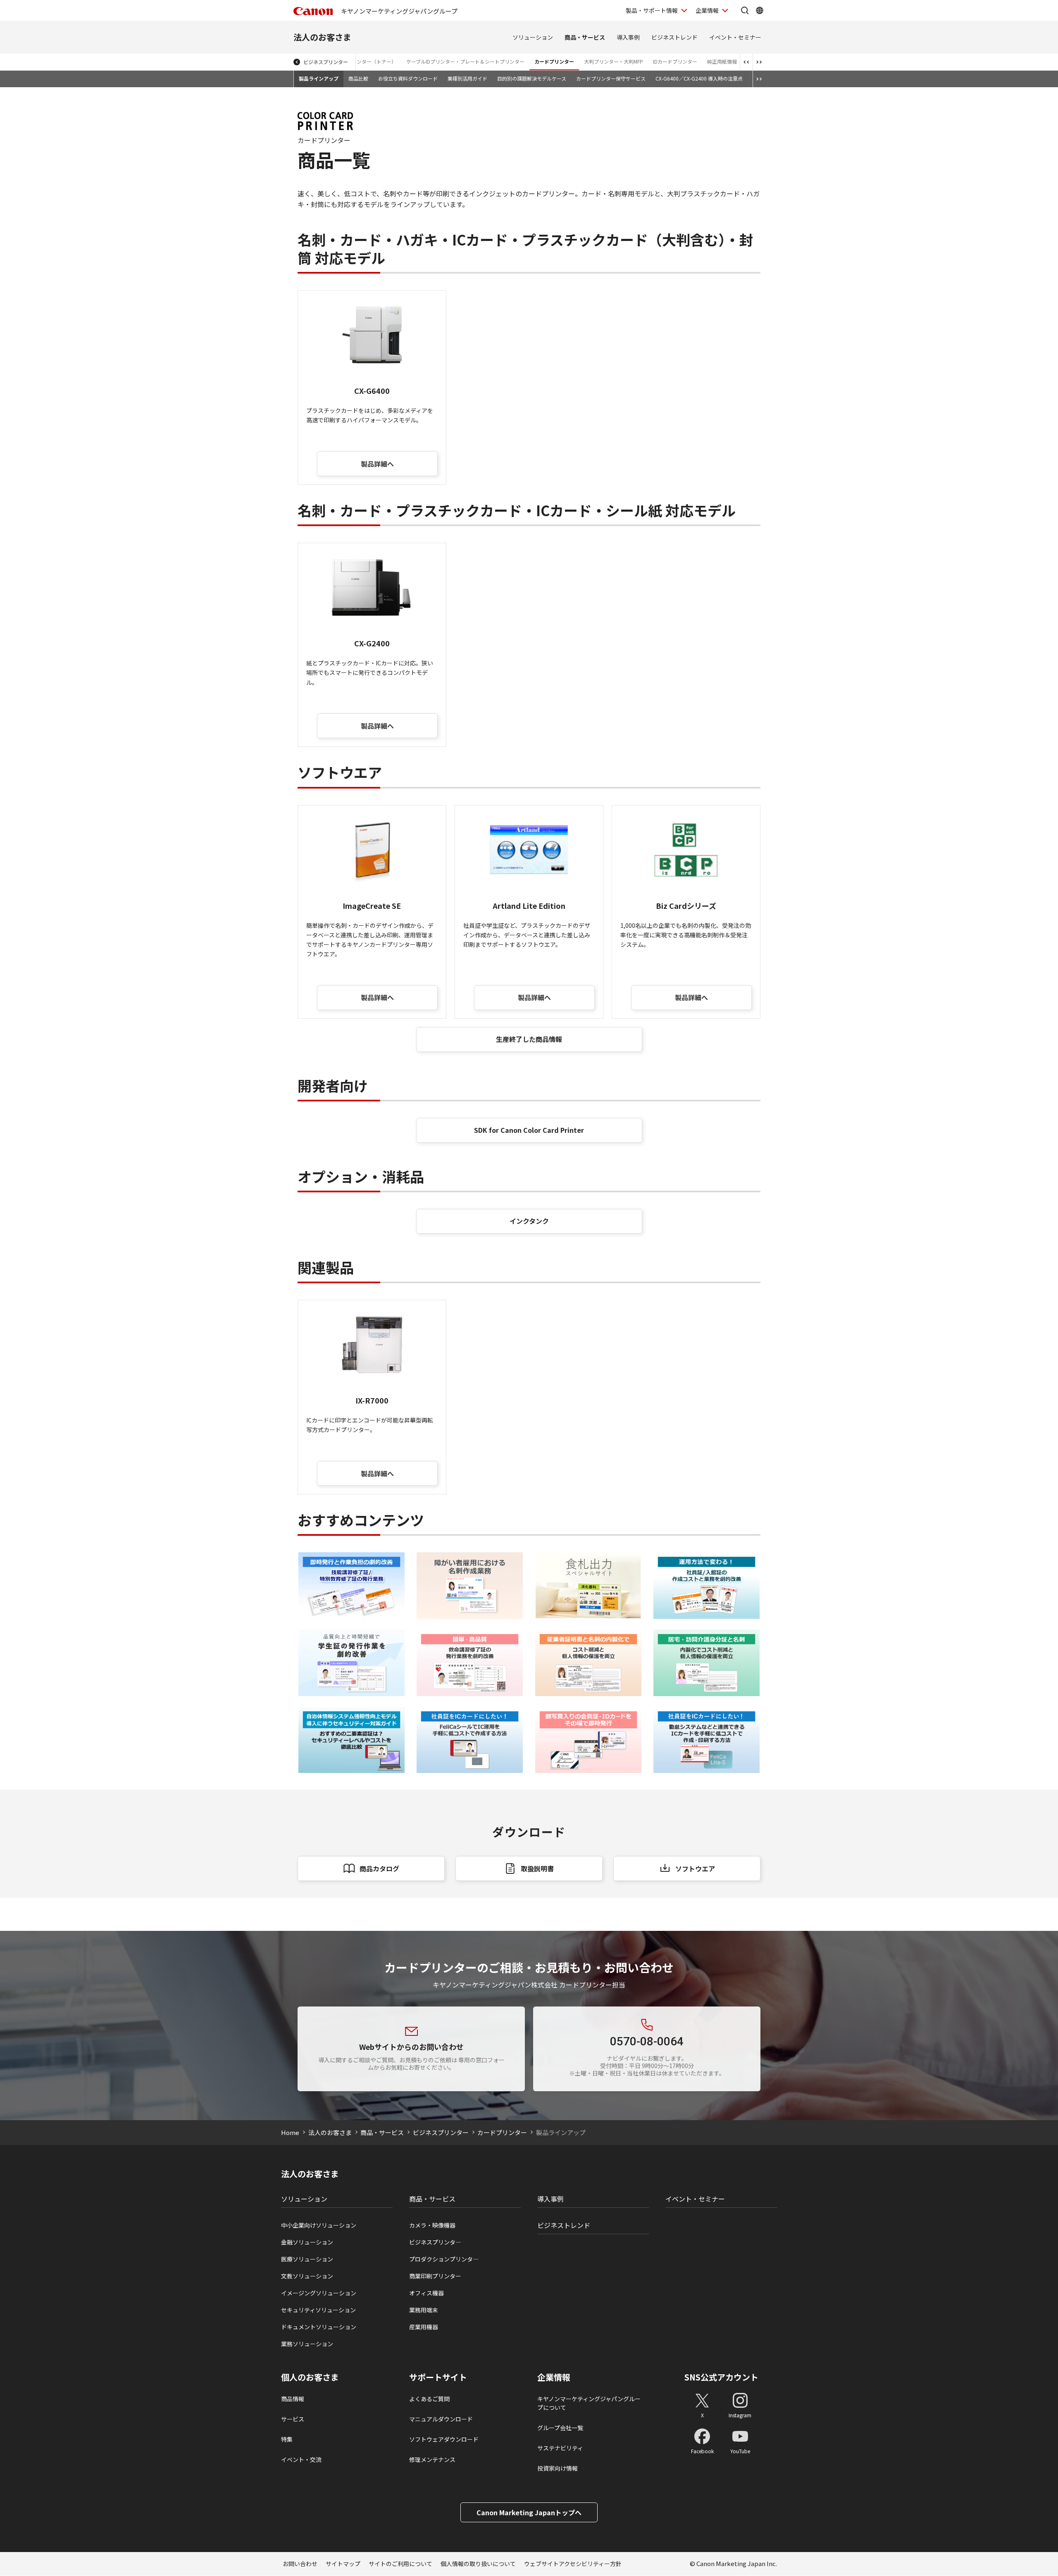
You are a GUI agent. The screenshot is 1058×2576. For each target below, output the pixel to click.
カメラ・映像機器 (432, 2225)
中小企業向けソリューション (319, 2225)
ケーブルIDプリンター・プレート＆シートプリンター (465, 61)
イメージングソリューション (319, 2293)
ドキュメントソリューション (319, 2327)
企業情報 (707, 10)
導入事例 (628, 37)
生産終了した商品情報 (529, 1039)
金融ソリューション (307, 2242)
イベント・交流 (301, 2459)
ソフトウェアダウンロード (444, 2439)
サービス (293, 2419)
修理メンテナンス (432, 2459)
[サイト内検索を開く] (745, 10)
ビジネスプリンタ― (435, 2242)
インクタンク (529, 1221)
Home (290, 2132)
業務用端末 (424, 2310)
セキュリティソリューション (318, 2310)
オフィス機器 (427, 2293)
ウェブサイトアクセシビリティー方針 (573, 2564)
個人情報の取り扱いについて (478, 2564)
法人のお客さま (322, 37)
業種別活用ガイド (467, 78)
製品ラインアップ (319, 78)
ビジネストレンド (674, 37)
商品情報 (293, 2399)
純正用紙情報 (722, 61)
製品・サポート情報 (652, 10)
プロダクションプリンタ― (444, 2259)
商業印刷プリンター (435, 2276)
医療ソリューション (307, 2259)
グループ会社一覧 (560, 2428)
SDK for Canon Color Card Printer (529, 1130)
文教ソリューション (307, 2276)
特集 (287, 2439)
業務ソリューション (307, 2344)
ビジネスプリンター (326, 62)
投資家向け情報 (558, 2468)
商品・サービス (585, 37)
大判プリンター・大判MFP (614, 61)
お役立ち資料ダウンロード (408, 78)
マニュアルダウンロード (441, 2419)
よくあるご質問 (429, 2399)
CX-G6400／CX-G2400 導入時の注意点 (699, 78)
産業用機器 (424, 2327)
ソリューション (533, 37)
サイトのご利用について (400, 2564)
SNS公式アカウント (721, 2377)
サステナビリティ (560, 2448)
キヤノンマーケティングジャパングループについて (589, 2403)
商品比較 (358, 78)
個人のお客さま (310, 2377)
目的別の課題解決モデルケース (532, 78)
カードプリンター (554, 61)
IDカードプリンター (675, 61)
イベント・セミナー (735, 37)
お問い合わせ (300, 2564)
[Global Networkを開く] (760, 10)
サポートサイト (438, 2377)
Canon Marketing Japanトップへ (529, 2512)
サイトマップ (343, 2564)
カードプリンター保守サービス (611, 78)
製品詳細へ (377, 464)
